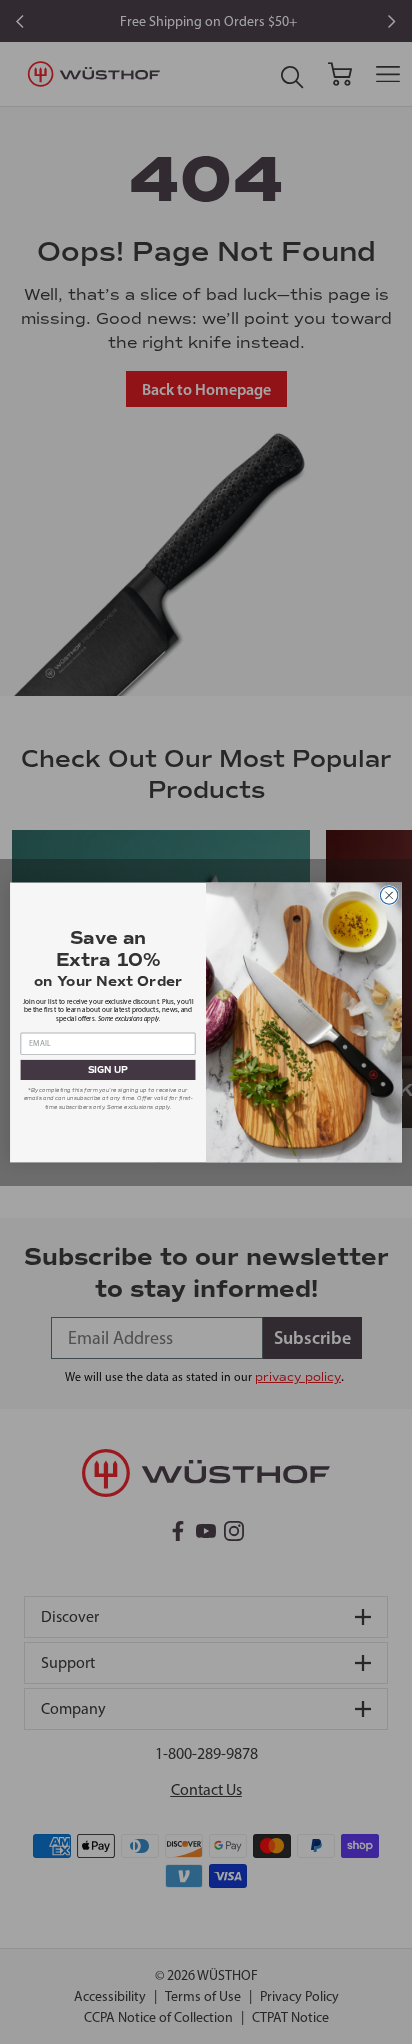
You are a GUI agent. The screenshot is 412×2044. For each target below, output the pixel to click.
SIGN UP (108, 1069)
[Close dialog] (389, 895)
